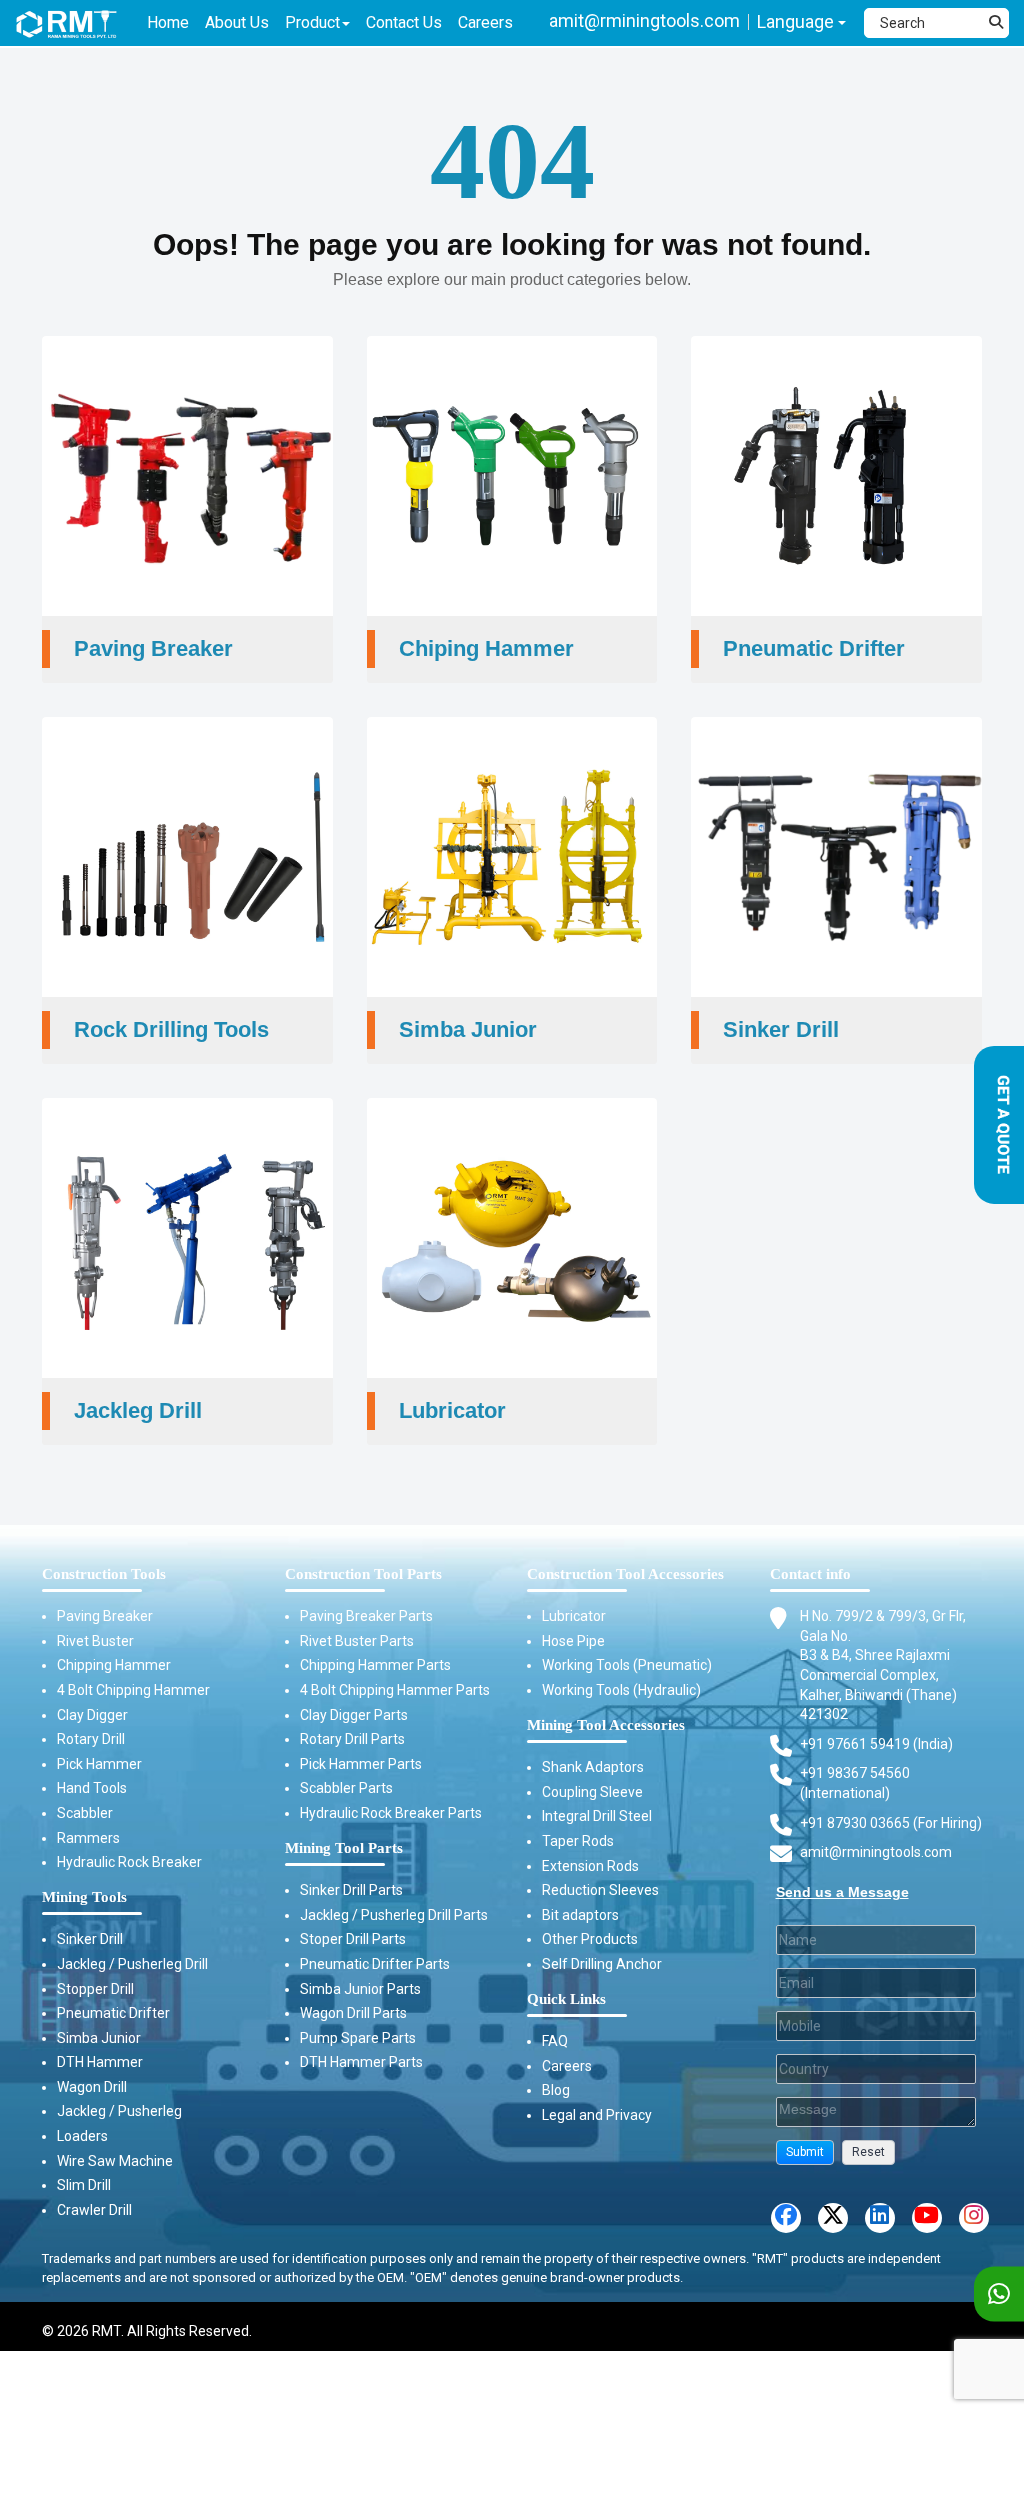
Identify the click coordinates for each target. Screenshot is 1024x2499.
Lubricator (574, 1616)
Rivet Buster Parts (357, 1641)
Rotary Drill (91, 1739)
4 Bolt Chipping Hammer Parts (395, 1690)
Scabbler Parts (346, 1788)
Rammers (88, 1838)
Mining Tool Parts (344, 1848)
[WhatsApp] (999, 2294)
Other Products (590, 1939)
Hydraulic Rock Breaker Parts (391, 1813)
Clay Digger (92, 1715)
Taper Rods (578, 1841)
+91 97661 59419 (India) (876, 1744)
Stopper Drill (95, 1989)
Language (797, 21)
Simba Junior (99, 2038)
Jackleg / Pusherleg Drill (132, 1964)
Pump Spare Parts (358, 2038)
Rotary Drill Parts (352, 1739)
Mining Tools (84, 1897)
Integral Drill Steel (597, 1816)
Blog (556, 2090)
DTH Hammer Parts (361, 2062)
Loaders (82, 2136)
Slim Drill (84, 2185)
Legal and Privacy (597, 2115)
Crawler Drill (94, 2210)
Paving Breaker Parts (366, 1616)
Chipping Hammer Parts (375, 1665)
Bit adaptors (580, 1915)
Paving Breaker (105, 1616)
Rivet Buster (95, 1641)
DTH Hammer (100, 2062)
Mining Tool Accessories (606, 1725)
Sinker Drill (90, 1939)
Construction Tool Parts (363, 1574)
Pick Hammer (99, 1764)
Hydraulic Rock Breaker (129, 1862)
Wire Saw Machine (115, 2161)
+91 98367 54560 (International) (855, 1783)
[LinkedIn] (880, 2218)
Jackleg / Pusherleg (119, 2111)
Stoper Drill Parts (353, 1939)
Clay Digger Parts (354, 1715)
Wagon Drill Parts (353, 2013)
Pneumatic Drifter (113, 2013)
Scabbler (85, 1813)
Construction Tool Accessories (625, 1574)
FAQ (555, 2041)
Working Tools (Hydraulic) (621, 1690)
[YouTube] (927, 2218)
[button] (805, 2152)
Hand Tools (92, 1788)
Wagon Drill (92, 2087)
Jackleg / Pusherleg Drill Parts (394, 1915)
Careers (567, 2066)
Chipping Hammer (114, 1665)
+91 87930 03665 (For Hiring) (891, 1823)
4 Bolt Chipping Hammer (133, 1690)
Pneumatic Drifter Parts (375, 1964)
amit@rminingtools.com (644, 20)
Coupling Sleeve (592, 1792)
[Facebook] (786, 2218)
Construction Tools (104, 1574)
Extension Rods (590, 1866)
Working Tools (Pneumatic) (627, 1665)
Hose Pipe (573, 1641)
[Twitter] (833, 2218)
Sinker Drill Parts (351, 1890)
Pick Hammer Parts (361, 1764)
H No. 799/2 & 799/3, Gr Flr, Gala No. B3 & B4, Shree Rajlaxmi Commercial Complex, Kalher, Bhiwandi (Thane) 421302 (883, 1665)
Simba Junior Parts (360, 1989)
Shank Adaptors (593, 1767)
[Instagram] (974, 2218)
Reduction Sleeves (600, 1890)
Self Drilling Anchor (602, 1964)
